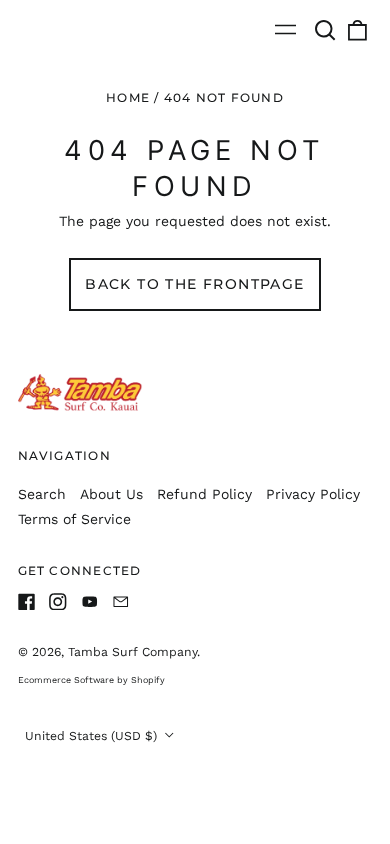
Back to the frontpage (194, 284)
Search (42, 494)
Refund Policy (204, 494)
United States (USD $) (93, 736)
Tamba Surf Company (132, 652)
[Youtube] (90, 602)
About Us (111, 494)
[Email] (121, 602)
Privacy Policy (313, 494)
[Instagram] (58, 602)
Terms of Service (74, 519)
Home (128, 97)
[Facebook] (27, 602)
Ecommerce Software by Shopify (91, 680)
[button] (326, 30)
